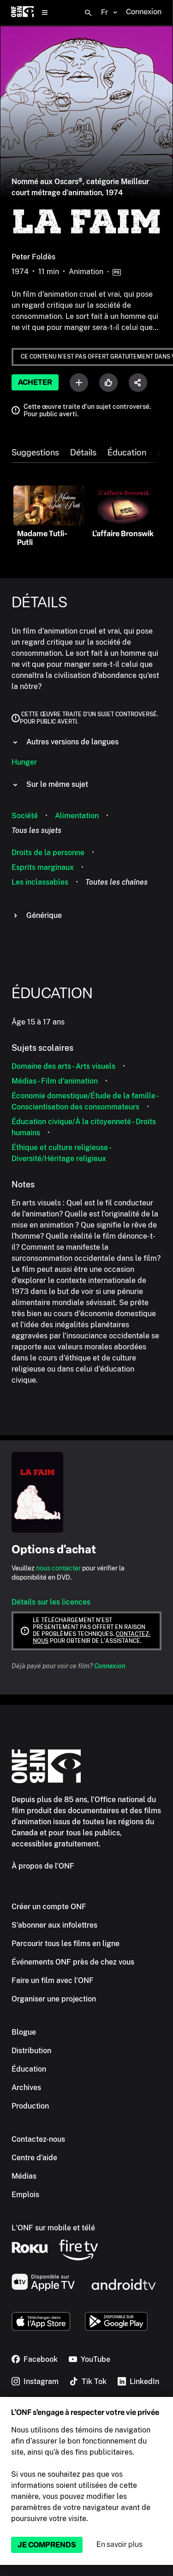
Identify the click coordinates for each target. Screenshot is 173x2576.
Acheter (35, 382)
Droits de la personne (48, 853)
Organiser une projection (54, 1999)
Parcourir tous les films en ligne (66, 1944)
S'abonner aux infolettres (54, 1925)
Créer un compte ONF (49, 1907)
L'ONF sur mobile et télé (53, 2228)
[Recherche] (88, 13)
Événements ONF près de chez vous (73, 1962)
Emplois (25, 2195)
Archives (26, 2088)
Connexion (110, 1666)
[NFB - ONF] (22, 13)
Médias (24, 2176)
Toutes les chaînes (116, 882)
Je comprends (47, 2545)
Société (25, 816)
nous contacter (58, 1568)
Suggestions (35, 453)
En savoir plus (119, 2544)
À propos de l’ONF (43, 1866)
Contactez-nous (38, 2139)
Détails (83, 453)
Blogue (24, 2032)
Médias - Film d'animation (55, 1081)
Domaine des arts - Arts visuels (63, 1066)
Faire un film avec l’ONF (53, 1980)
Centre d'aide (34, 2158)
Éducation (127, 453)
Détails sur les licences (51, 1602)
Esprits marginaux (43, 867)
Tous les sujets (36, 830)
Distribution (31, 2051)
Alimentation (77, 816)
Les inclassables (40, 882)
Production (30, 2106)
